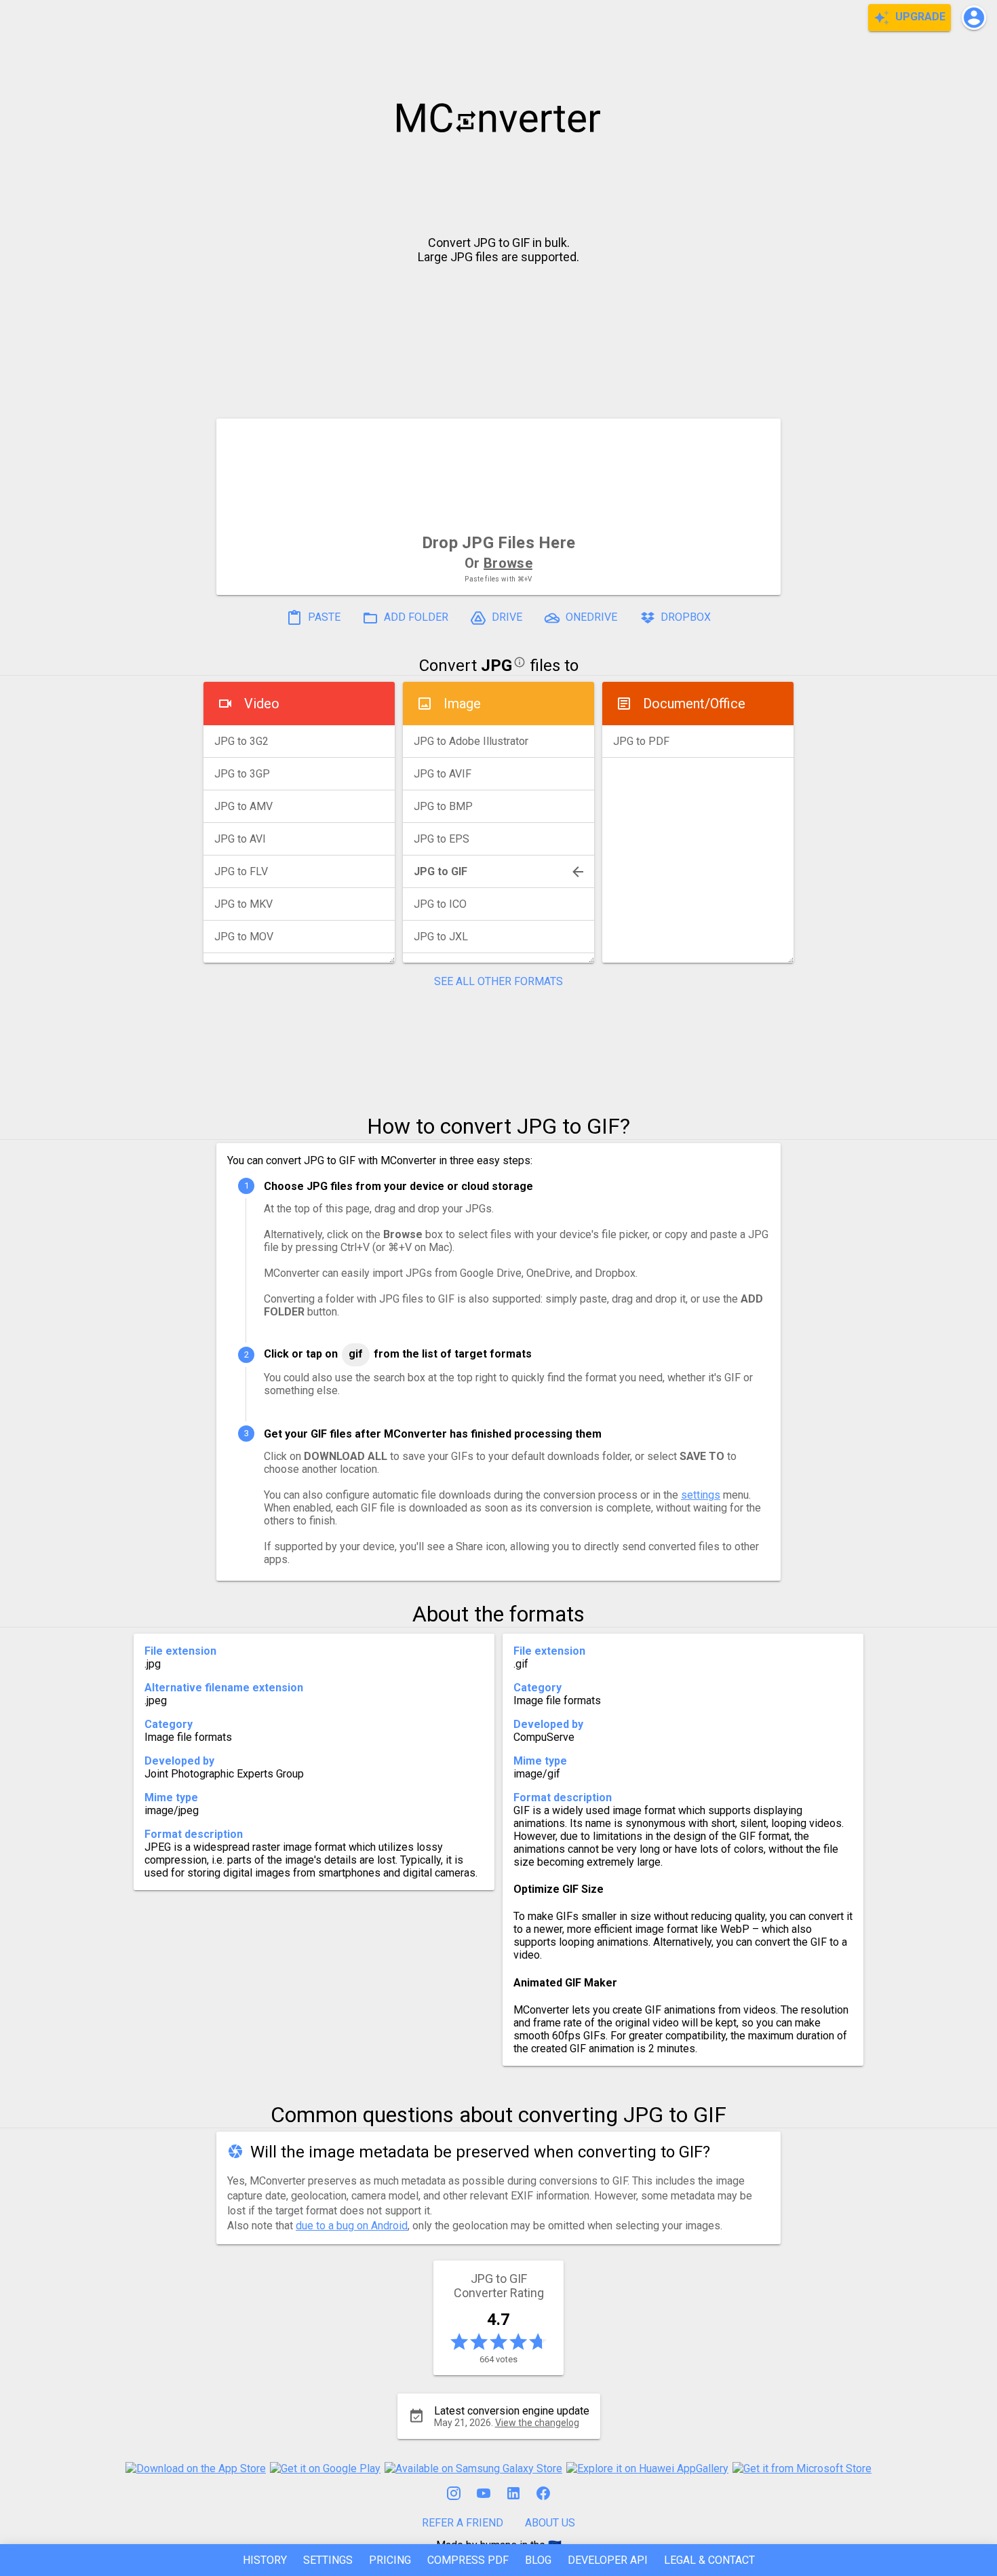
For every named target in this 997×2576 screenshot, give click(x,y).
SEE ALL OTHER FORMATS (498, 981)
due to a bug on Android (352, 2226)
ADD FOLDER (415, 617)
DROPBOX (684, 617)
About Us (550, 2523)
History (265, 2560)
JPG (496, 666)
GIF (356, 1354)
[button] (974, 18)
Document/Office (694, 704)
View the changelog (537, 2423)
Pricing (390, 2560)
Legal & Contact (709, 2560)
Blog (538, 2560)
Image (462, 704)
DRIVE (506, 617)
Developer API (608, 2560)
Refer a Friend (463, 2523)
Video (262, 704)
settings (701, 1495)
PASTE (323, 617)
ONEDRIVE (590, 617)
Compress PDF (468, 2560)
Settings (328, 2560)
